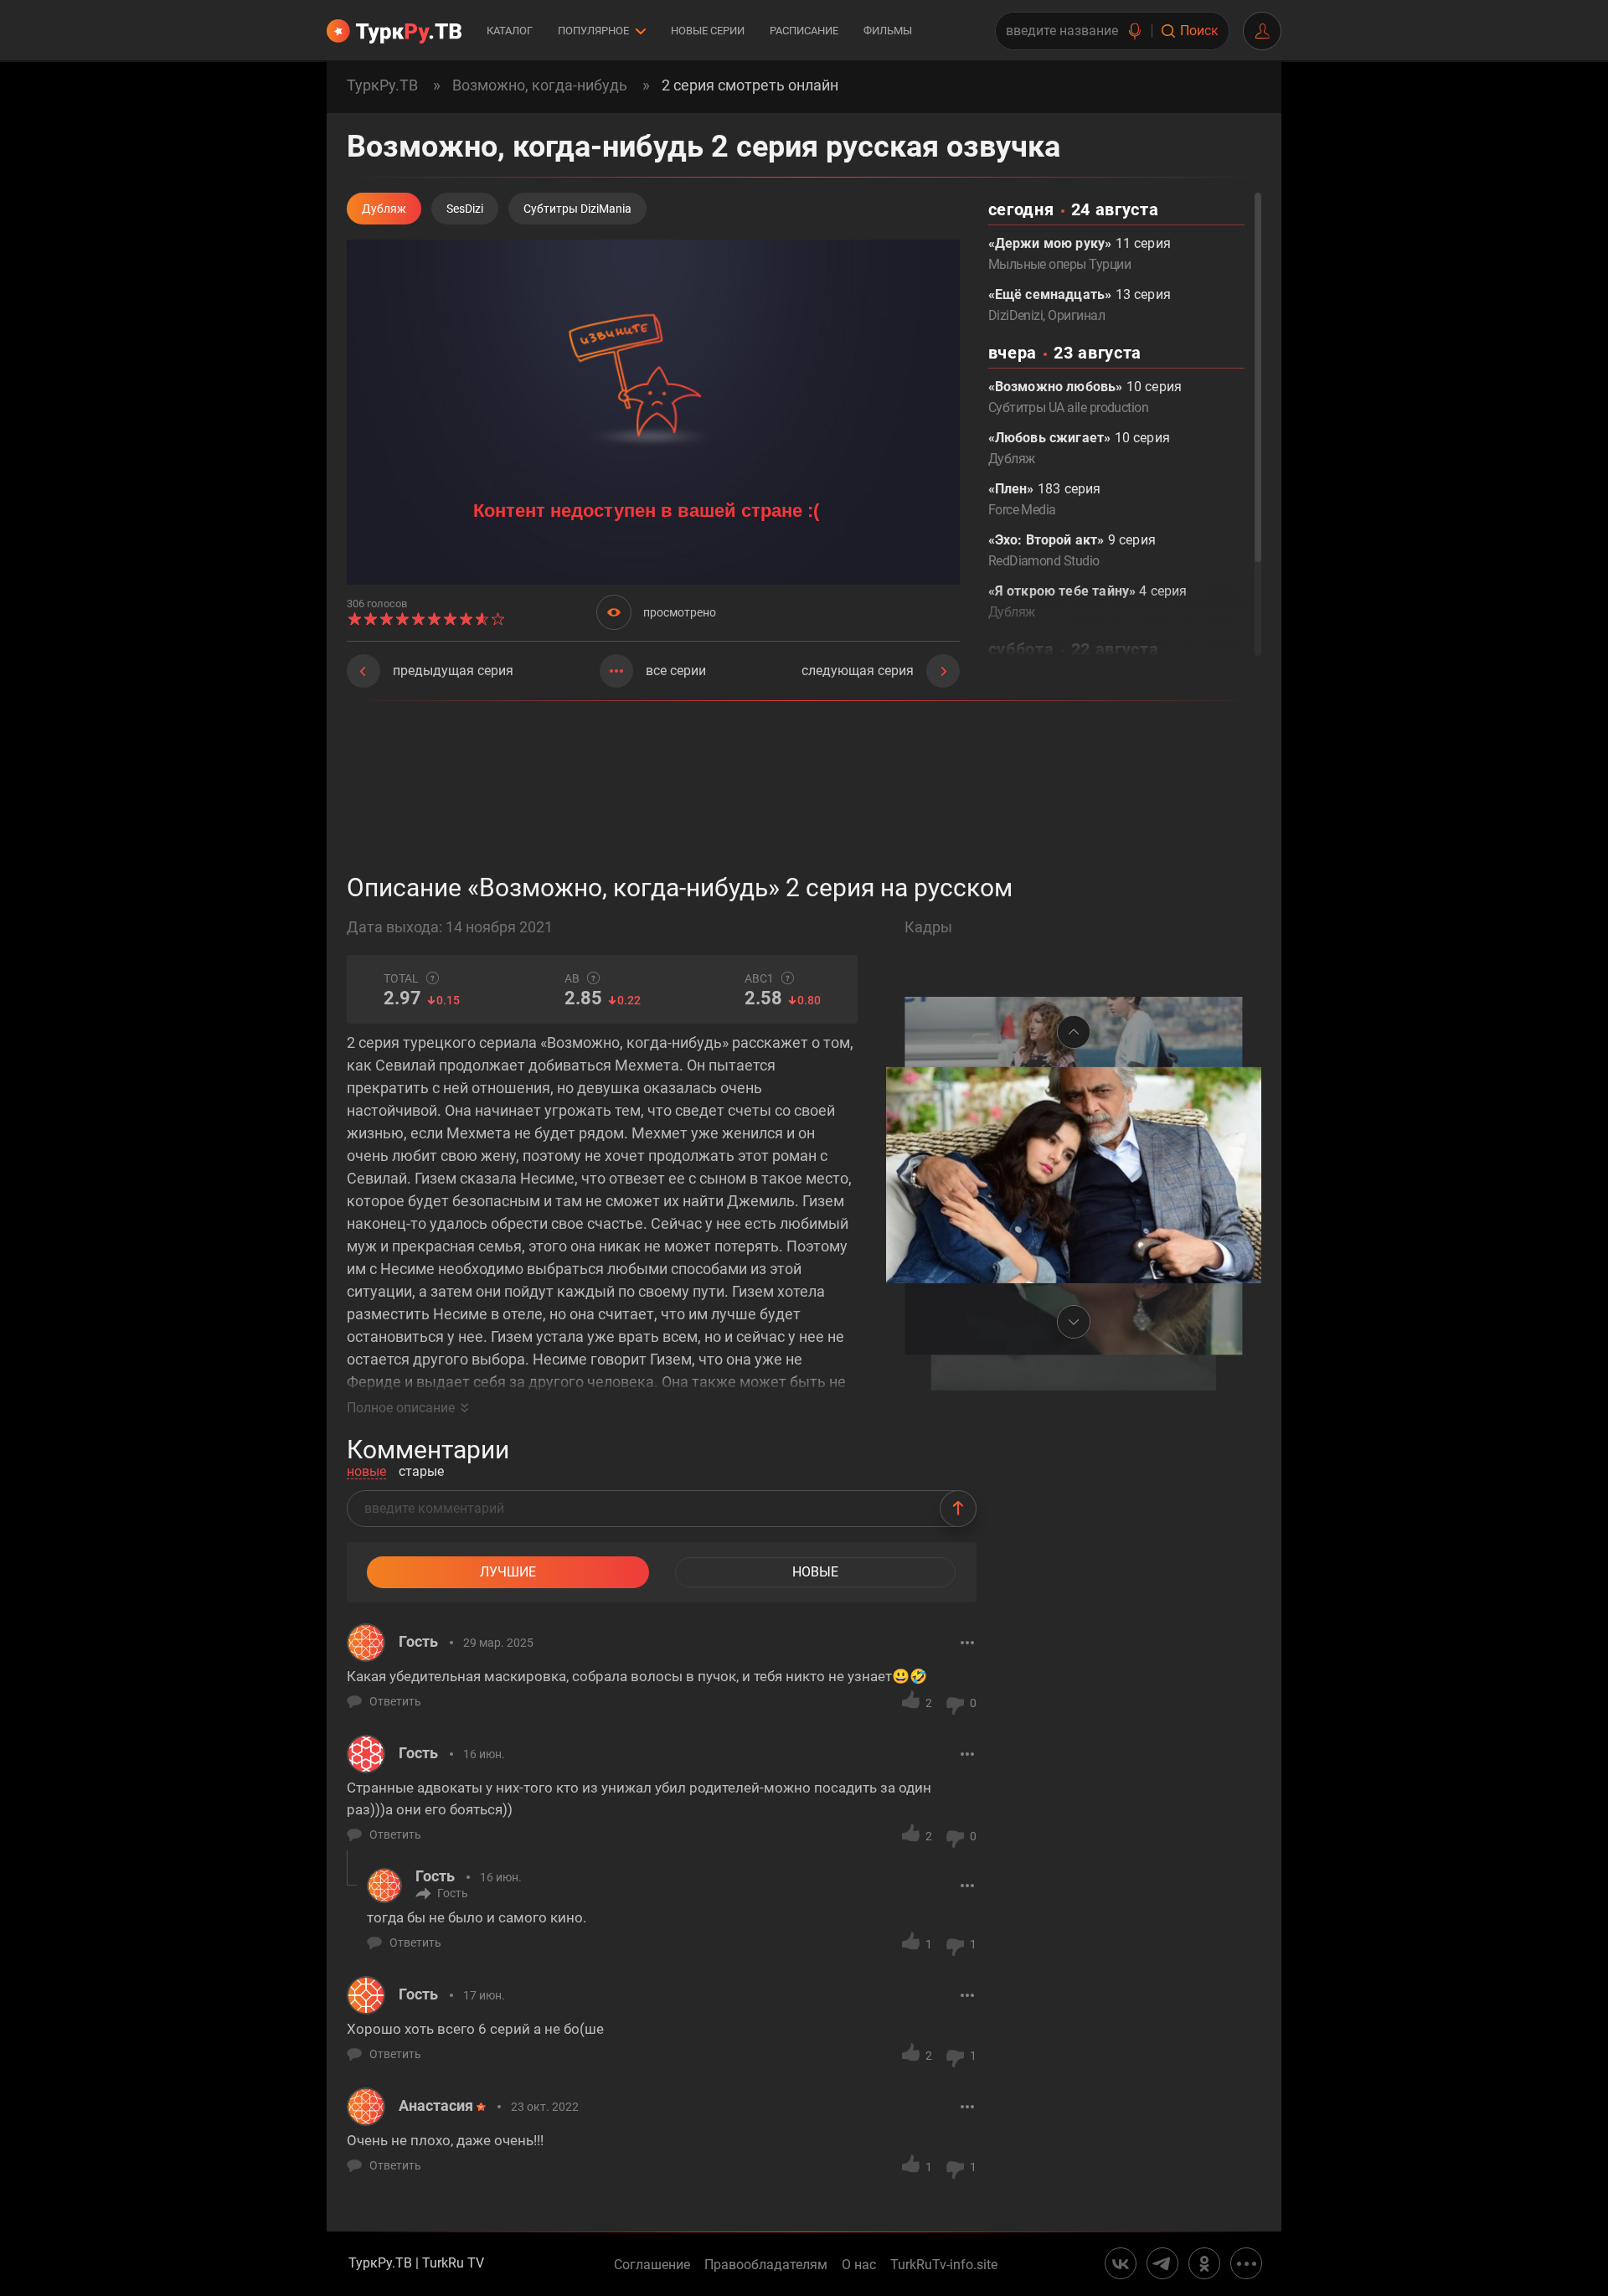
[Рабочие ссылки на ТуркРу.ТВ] (1246, 2263)
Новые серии (708, 31)
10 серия (1085, 397)
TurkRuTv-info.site (944, 2265)
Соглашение (652, 2265)
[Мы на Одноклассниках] (1204, 2263)
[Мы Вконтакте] (1121, 2263)
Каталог (510, 31)
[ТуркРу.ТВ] (394, 31)
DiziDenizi (1016, 315)
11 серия (1080, 254)
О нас (859, 2265)
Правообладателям (766, 2265)
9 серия (1072, 550)
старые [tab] (421, 1472)
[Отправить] (958, 1509)
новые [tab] (366, 1472)
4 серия (1088, 601)
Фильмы (888, 31)
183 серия (1045, 499)
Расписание (804, 31)
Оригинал (1076, 315)
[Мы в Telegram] (1162, 2263)
